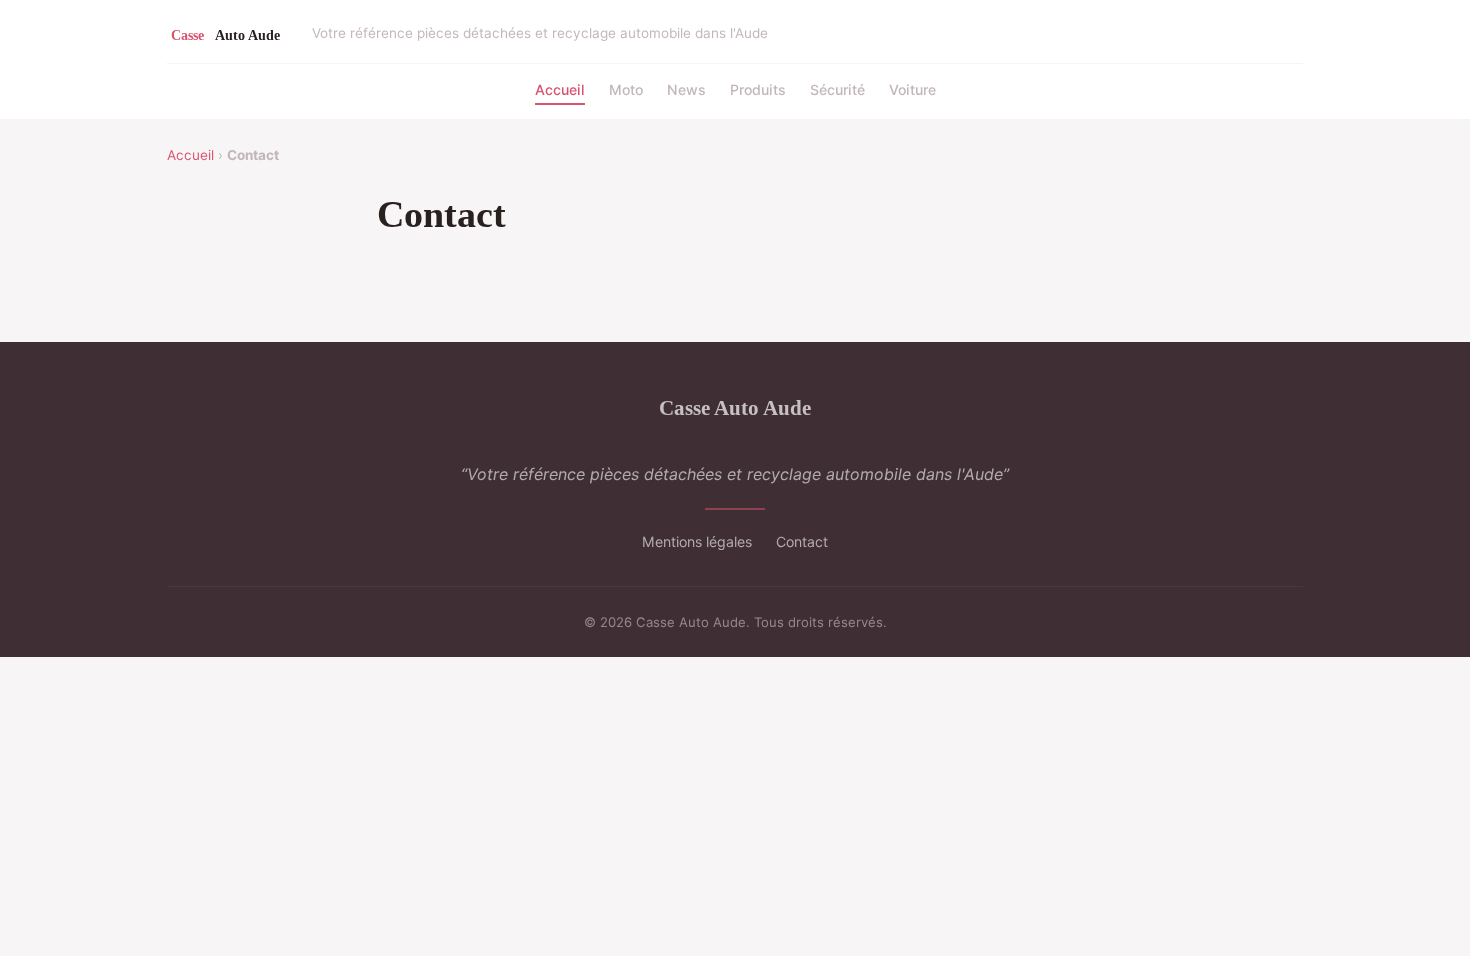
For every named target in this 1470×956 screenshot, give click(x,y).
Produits (758, 89)
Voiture (912, 89)
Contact (802, 541)
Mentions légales (697, 541)
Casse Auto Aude (735, 407)
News (686, 89)
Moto (626, 89)
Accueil (560, 89)
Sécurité (837, 89)
